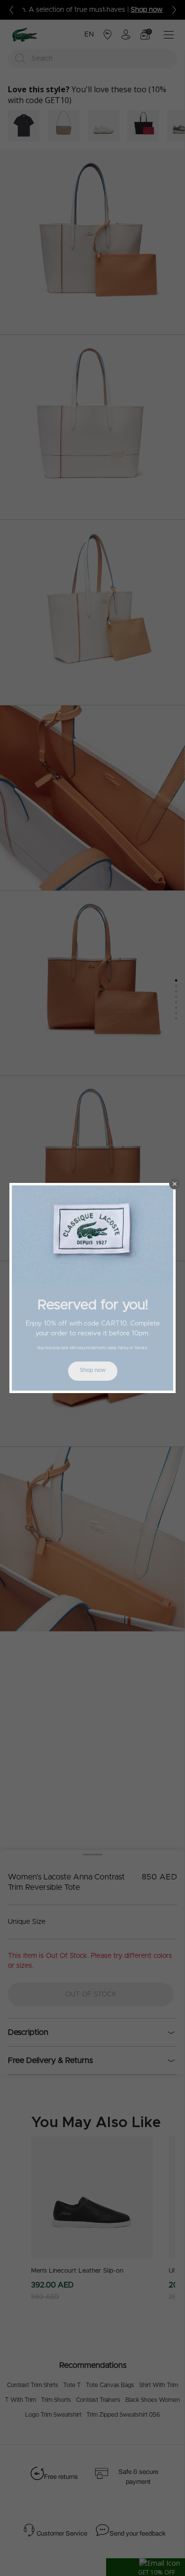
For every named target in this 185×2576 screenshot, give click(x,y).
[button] (175, 1184)
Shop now (93, 1370)
